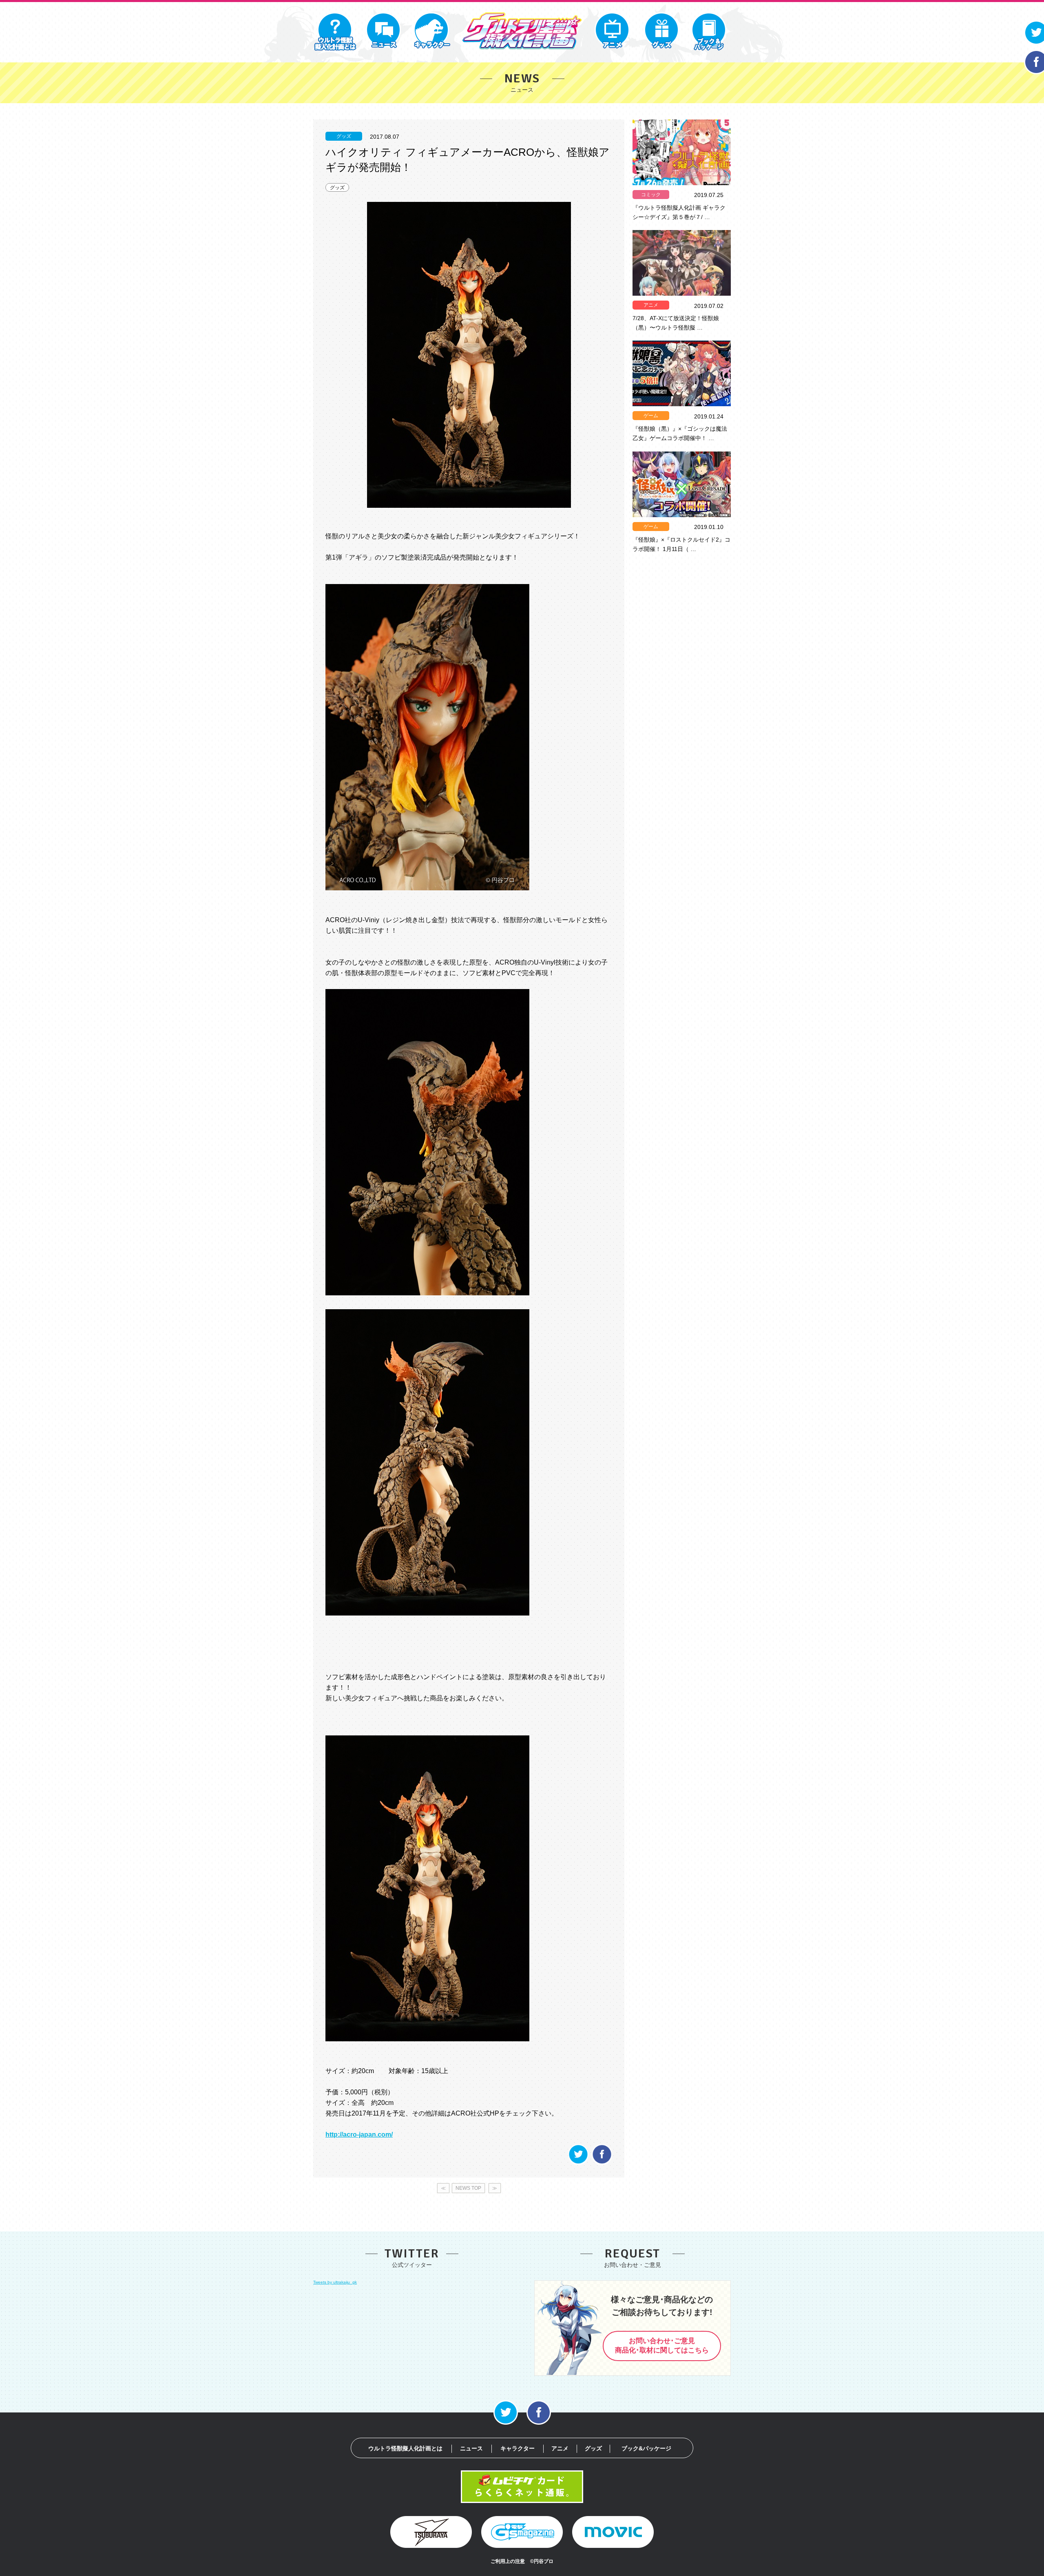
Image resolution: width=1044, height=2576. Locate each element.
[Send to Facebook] (602, 2163)
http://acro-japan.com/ (359, 2134)
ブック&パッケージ (646, 2448)
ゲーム (651, 416)
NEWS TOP (468, 2188)
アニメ (651, 305)
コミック (651, 195)
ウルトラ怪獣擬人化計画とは (405, 2448)
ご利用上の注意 (508, 2561)
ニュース (471, 2448)
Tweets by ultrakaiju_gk (335, 2282)
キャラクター (518, 2448)
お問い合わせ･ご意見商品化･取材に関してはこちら (662, 2346)
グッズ (337, 188)
